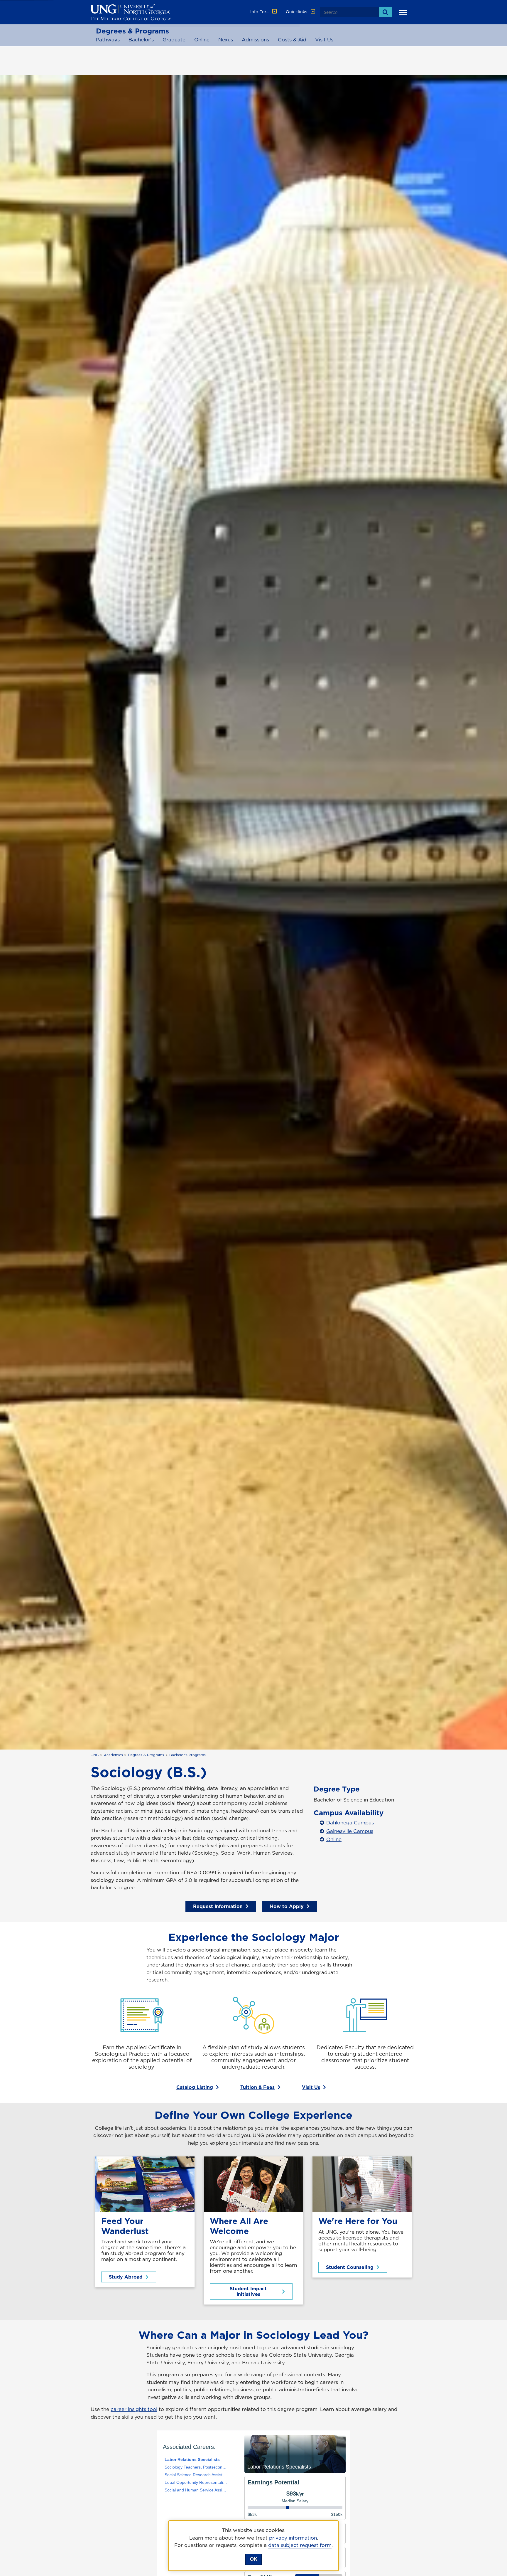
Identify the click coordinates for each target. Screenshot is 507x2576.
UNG (95, 1755)
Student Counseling (350, 2267)
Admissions (255, 40)
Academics (113, 1755)
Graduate (174, 40)
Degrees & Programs (132, 31)
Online (202, 40)
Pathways (108, 40)
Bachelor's (141, 40)
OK (253, 2559)
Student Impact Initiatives (248, 2291)
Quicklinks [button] (297, 12)
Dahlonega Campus (350, 1823)
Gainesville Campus (350, 1831)
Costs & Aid (292, 40)
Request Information (218, 1906)
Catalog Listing (195, 2087)
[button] (404, 12)
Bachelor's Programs (187, 1755)
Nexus (226, 40)
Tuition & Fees (257, 2087)
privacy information (293, 2538)
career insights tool (134, 2409)
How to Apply (287, 1906)
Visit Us (324, 40)
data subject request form (300, 2545)
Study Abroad (126, 2277)
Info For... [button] (260, 12)
